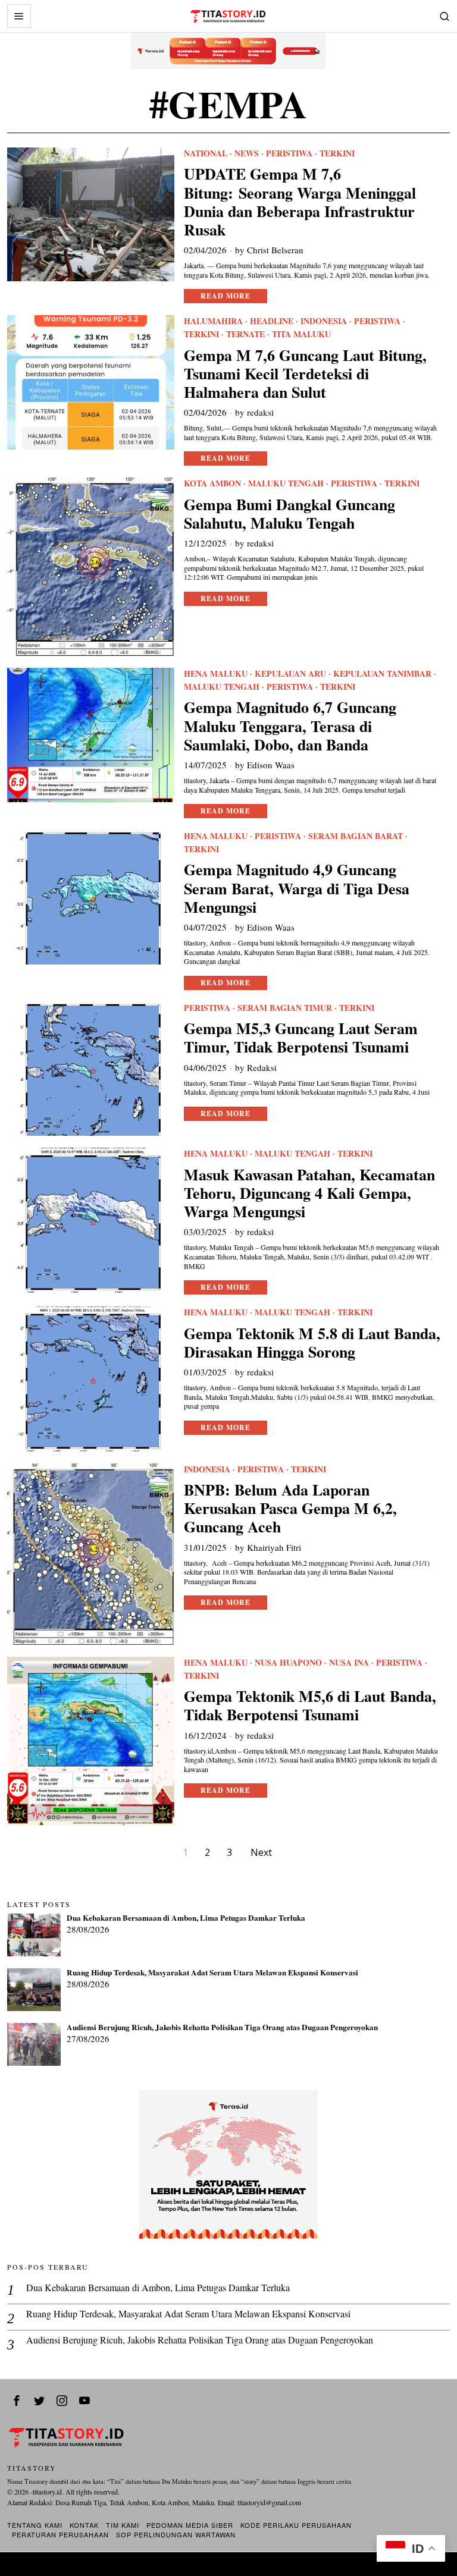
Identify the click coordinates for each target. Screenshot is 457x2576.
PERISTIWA (289, 153)
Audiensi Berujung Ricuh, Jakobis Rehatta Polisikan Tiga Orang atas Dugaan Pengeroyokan (222, 2028)
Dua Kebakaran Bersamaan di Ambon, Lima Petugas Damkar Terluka (186, 1918)
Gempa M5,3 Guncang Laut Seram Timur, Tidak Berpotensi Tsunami (301, 1038)
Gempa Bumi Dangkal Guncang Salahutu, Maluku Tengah (289, 514)
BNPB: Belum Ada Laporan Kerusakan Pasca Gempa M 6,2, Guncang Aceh (290, 1509)
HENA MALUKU (216, 674)
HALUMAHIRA (213, 321)
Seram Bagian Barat (356, 836)
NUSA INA (349, 1663)
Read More (226, 296)
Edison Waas (271, 765)
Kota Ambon (212, 483)
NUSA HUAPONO (288, 1663)
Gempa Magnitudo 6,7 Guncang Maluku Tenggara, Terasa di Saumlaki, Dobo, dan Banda (290, 726)
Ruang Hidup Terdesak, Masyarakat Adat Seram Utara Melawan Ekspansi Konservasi (212, 1973)
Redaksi (262, 1067)
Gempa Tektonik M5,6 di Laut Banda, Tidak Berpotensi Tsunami (310, 1705)
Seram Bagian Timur (285, 1008)
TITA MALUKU (301, 334)
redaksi (260, 412)
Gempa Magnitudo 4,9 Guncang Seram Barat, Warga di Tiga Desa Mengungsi (297, 888)
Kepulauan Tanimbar (382, 674)
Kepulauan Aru (290, 674)
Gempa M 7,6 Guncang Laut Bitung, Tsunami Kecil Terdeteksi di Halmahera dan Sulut (305, 374)
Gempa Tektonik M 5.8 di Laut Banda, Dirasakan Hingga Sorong (312, 1343)
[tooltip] (17, 2401)
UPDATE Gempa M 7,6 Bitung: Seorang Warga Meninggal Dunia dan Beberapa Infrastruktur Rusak (300, 202)
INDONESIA (324, 321)
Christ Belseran (275, 250)
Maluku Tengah (286, 483)
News (247, 153)
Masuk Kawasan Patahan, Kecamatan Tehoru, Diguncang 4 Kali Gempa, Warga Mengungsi (309, 1193)
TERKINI (337, 153)
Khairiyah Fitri (274, 1547)
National (206, 153)
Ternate (245, 334)
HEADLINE (272, 321)
